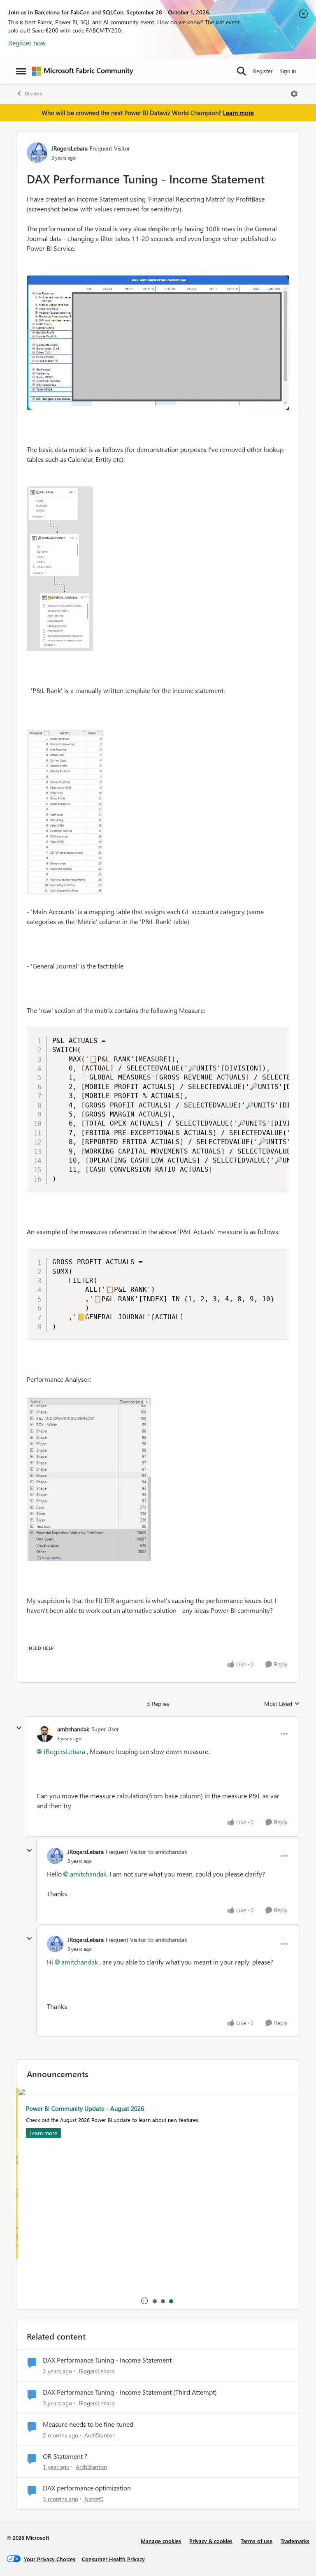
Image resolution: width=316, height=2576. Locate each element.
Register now (27, 43)
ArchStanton (100, 2435)
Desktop (34, 94)
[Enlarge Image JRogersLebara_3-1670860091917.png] (89, 1479)
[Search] (242, 71)
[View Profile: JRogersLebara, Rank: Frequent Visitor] (37, 153)
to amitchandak (168, 1852)
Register (263, 71)
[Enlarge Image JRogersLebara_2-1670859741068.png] (65, 812)
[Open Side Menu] (21, 71)
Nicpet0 (94, 2499)
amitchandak (73, 1729)
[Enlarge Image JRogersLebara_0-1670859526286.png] (158, 343)
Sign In (288, 71)
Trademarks (295, 2541)
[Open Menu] (294, 94)
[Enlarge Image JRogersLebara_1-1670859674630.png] (60, 569)
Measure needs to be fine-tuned (88, 2424)
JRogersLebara (70, 148)
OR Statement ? (65, 2456)
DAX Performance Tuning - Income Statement (107, 2360)
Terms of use (257, 2541)
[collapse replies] (19, 1728)
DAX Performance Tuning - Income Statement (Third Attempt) (130, 2392)
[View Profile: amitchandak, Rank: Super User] (45, 1734)
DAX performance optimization (87, 2488)
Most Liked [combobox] (282, 1704)
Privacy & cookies (211, 2541)
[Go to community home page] (83, 71)
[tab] (154, 2301)
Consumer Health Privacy (113, 2559)
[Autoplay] (144, 2301)
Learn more (238, 113)
